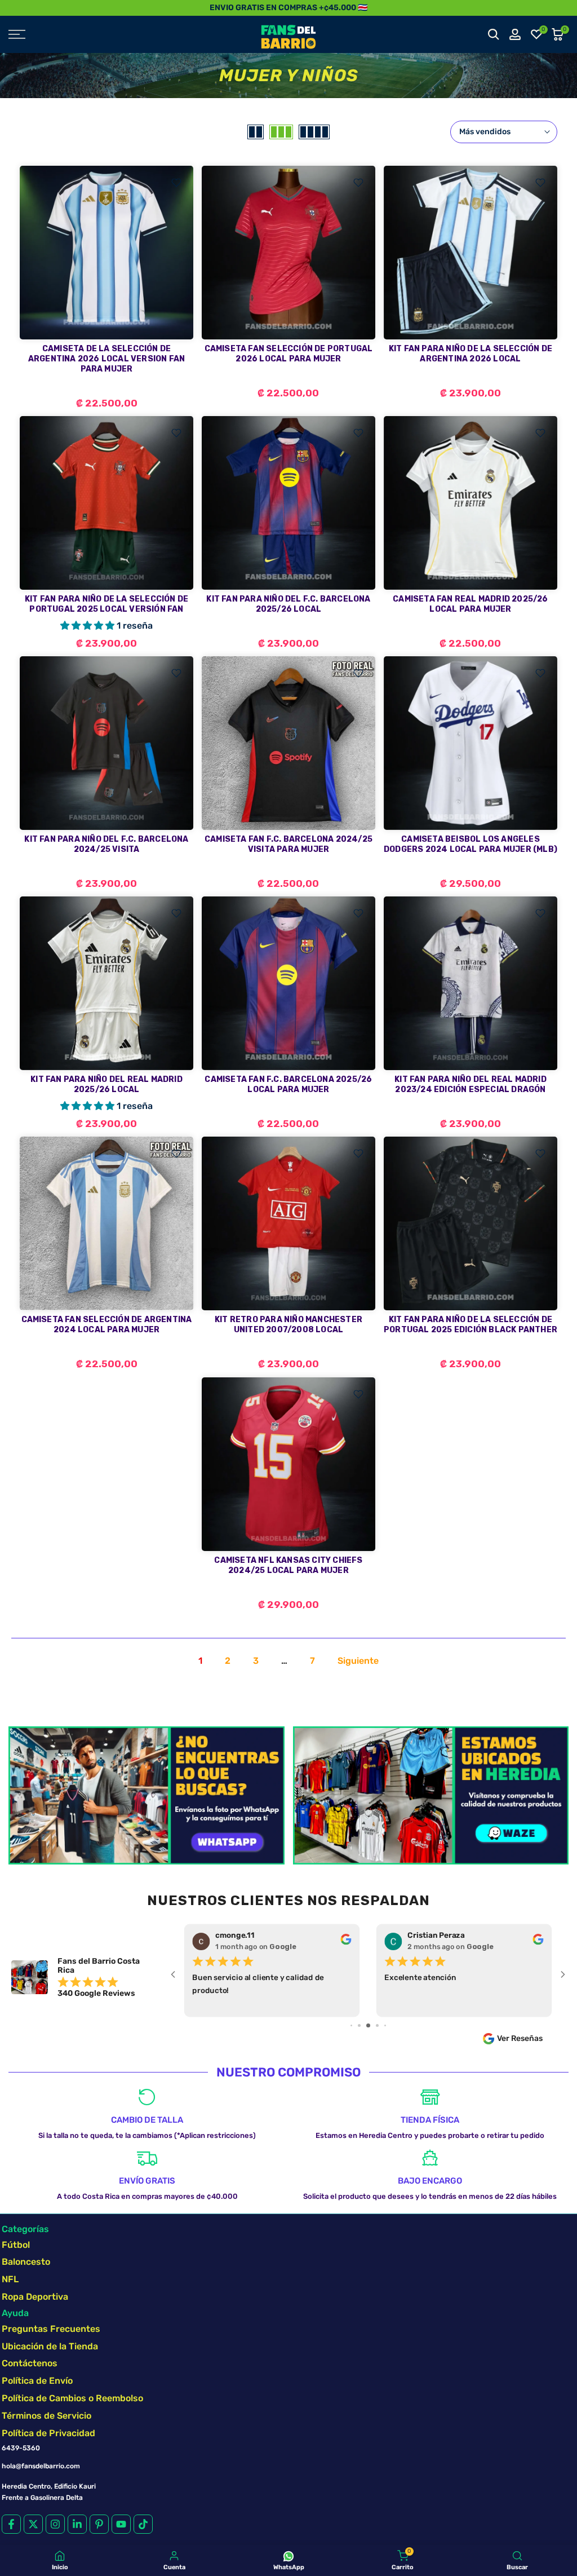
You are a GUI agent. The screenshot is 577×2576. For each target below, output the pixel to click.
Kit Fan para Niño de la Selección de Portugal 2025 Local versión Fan (106, 604)
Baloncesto (26, 2262)
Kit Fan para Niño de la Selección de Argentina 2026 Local (471, 354)
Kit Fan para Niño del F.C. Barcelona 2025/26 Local (288, 604)
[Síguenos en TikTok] (143, 2524)
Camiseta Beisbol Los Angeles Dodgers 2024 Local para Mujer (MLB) (471, 844)
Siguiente (358, 1661)
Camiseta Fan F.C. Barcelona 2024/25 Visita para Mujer (288, 844)
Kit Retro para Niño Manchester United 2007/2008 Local (288, 1325)
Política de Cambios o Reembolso (72, 2398)
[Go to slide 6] (359, 2025)
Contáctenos (30, 2363)
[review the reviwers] (346, 1942)
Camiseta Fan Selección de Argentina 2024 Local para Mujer (107, 1325)
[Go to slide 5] (351, 2025)
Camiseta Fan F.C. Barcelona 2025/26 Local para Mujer (288, 1084)
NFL (10, 2279)
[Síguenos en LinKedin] (77, 2524)
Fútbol (16, 2245)
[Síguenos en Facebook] (11, 2524)
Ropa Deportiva (35, 2297)
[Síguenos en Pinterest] (99, 2524)
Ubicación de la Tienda (50, 2346)
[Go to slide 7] (368, 2025)
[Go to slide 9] (385, 2025)
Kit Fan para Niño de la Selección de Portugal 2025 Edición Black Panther (471, 1325)
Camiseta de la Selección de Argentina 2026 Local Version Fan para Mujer (106, 359)
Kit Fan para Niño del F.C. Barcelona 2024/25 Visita (106, 844)
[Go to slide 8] (377, 2025)
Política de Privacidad (48, 2433)
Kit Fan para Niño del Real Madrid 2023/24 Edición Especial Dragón (471, 1084)
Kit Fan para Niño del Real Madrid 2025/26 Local (106, 1084)
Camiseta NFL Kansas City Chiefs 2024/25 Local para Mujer (288, 1565)
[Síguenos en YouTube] (121, 2524)
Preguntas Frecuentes (51, 2329)
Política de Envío (37, 2381)
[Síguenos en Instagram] (55, 2524)
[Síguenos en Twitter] (33, 2524)
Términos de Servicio (46, 2416)
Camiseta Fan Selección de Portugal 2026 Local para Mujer (289, 354)
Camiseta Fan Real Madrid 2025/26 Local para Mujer (470, 604)
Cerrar (13, 8)
